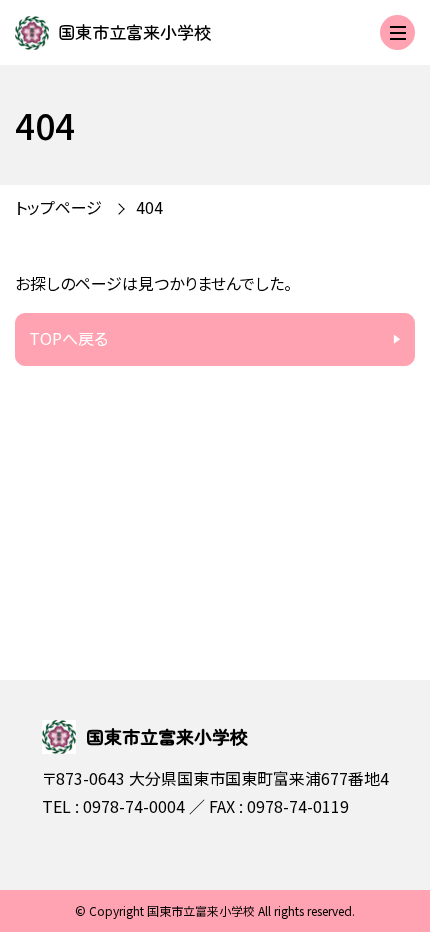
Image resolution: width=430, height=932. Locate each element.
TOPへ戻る (68, 338)
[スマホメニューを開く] (397, 32)
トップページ (58, 207)
